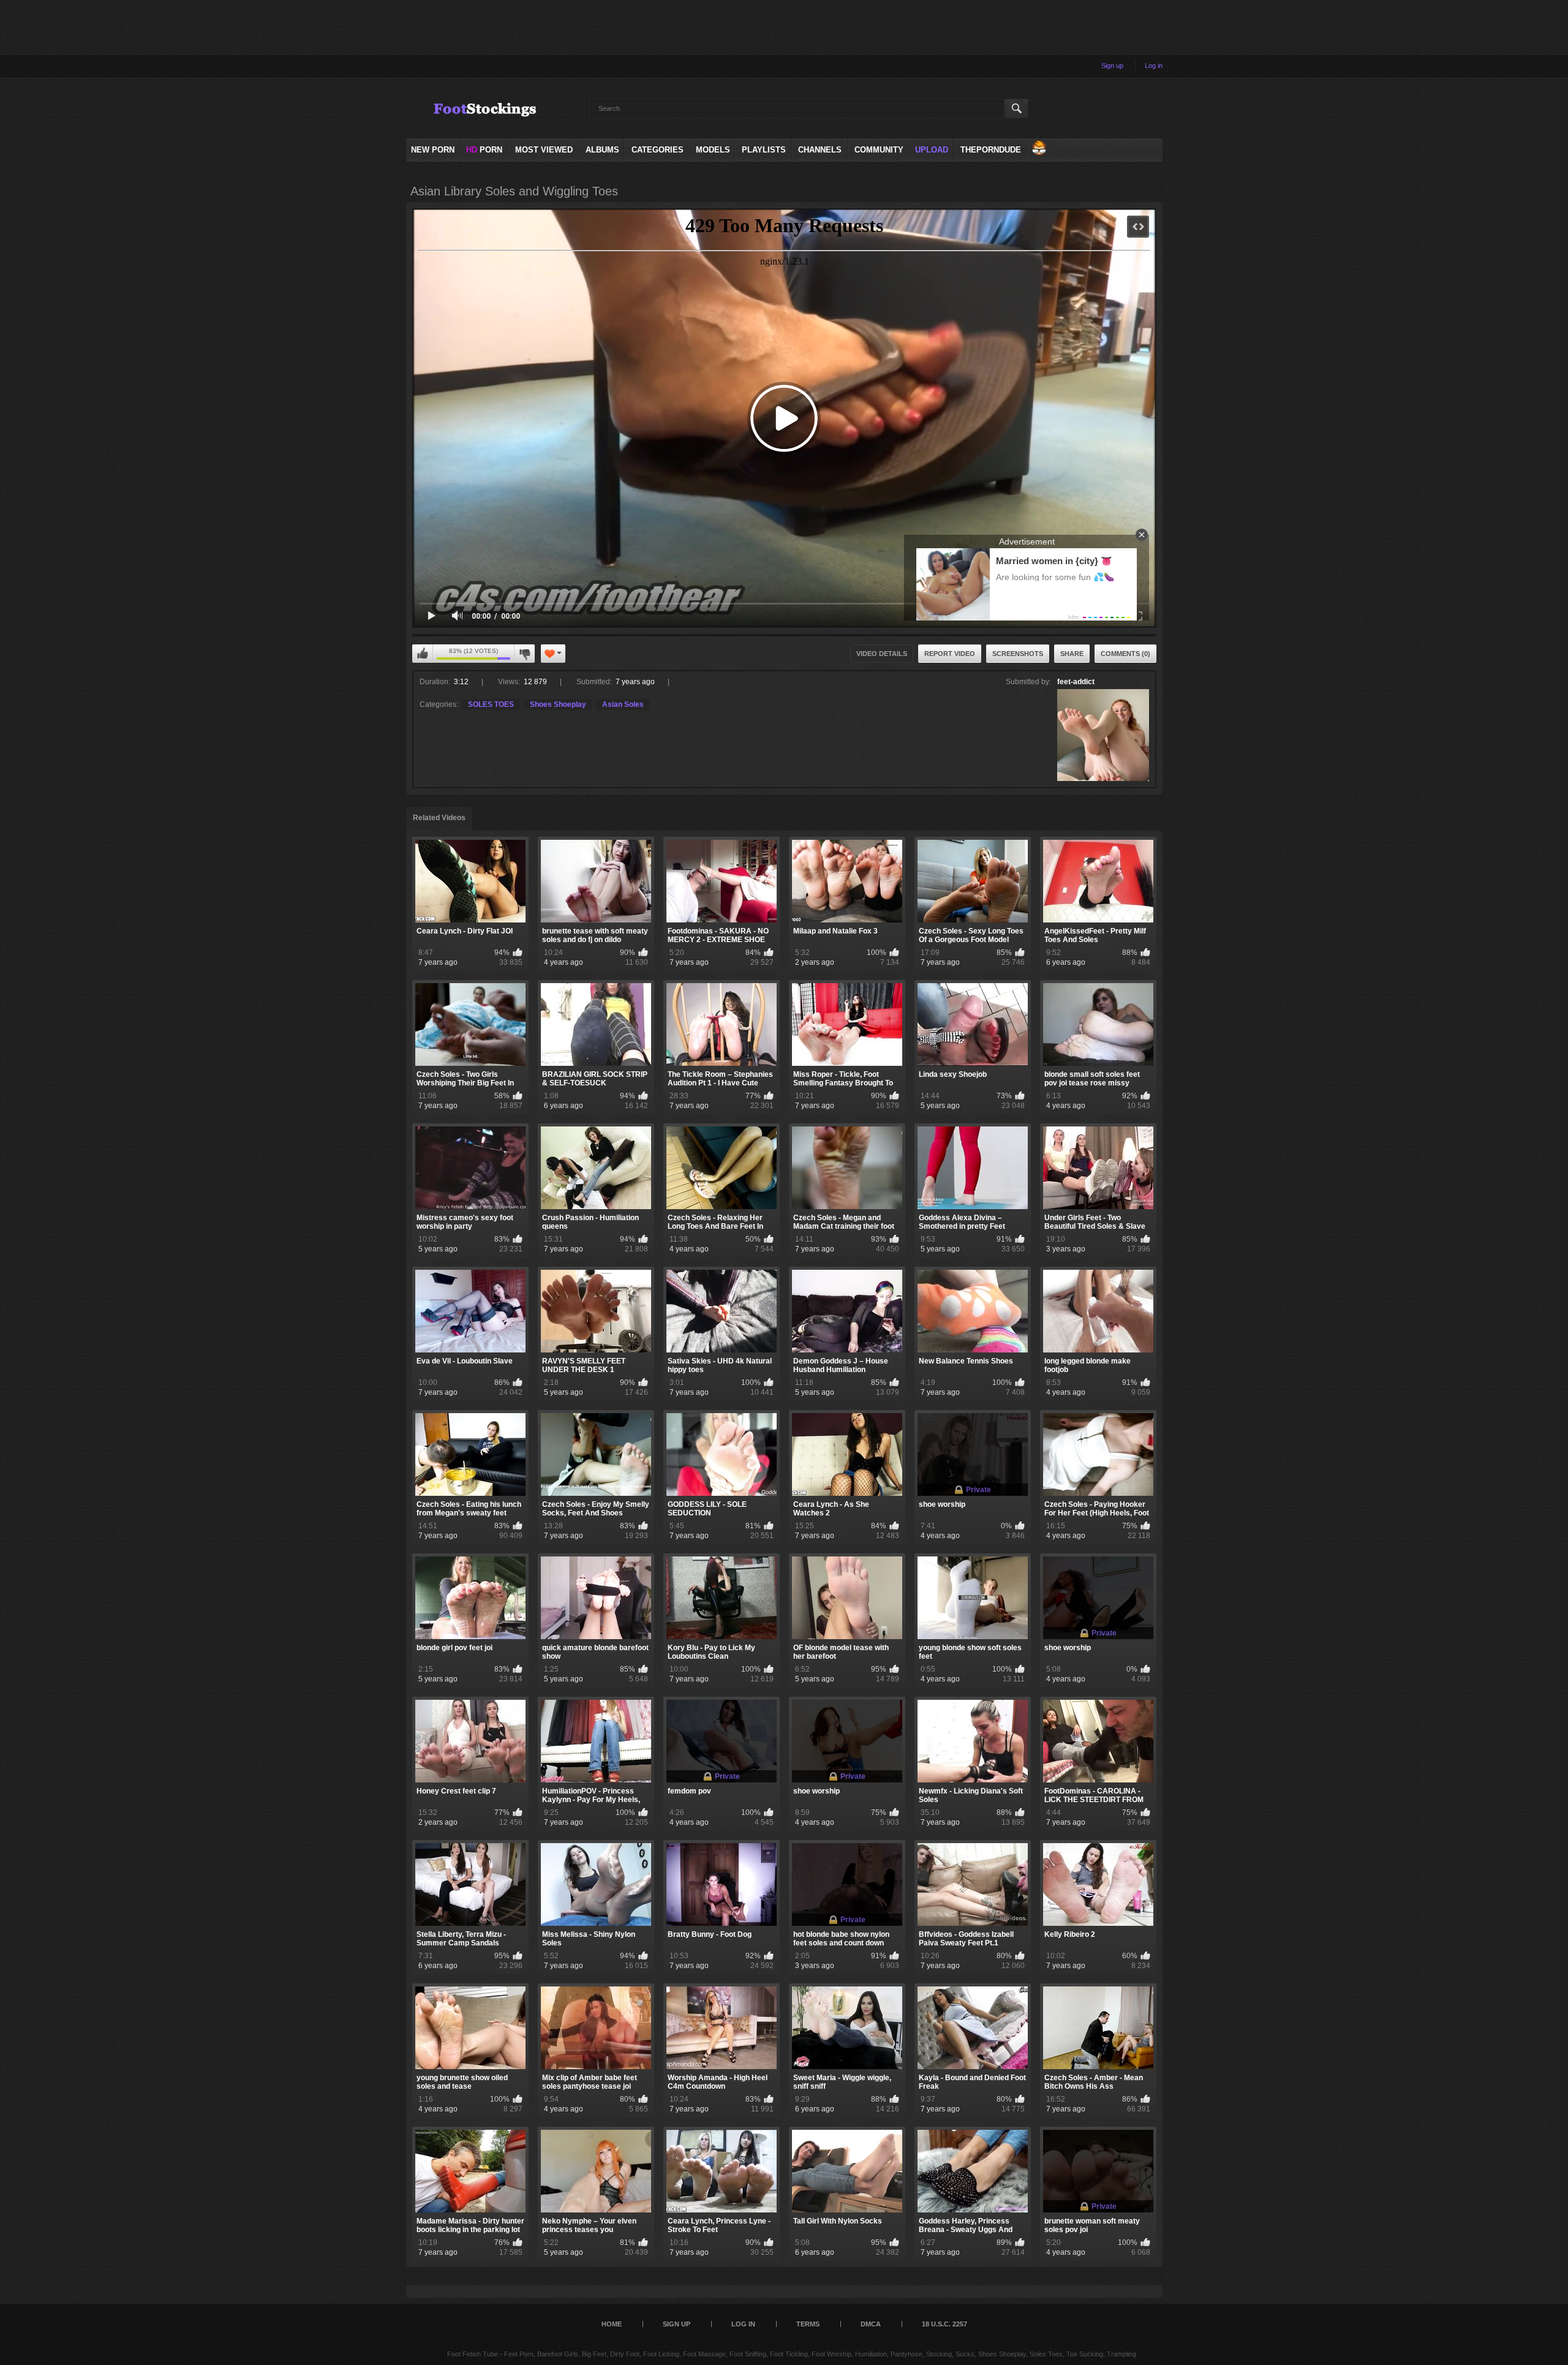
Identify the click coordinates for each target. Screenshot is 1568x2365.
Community (879, 150)
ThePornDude (991, 150)
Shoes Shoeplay (558, 704)
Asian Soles (623, 704)
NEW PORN (433, 150)
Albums (602, 150)
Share (1072, 654)
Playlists (764, 150)
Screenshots (1018, 654)
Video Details (882, 654)
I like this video (423, 654)
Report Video (950, 654)
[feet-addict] (1103, 735)
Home (612, 2324)
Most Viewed (544, 150)
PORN (484, 150)
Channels (820, 150)
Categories (658, 150)
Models (713, 150)
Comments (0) (1125, 654)
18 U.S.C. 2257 (944, 2324)
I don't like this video (524, 654)
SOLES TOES (491, 704)
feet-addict (1076, 682)
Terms (808, 2324)
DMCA (871, 2324)
